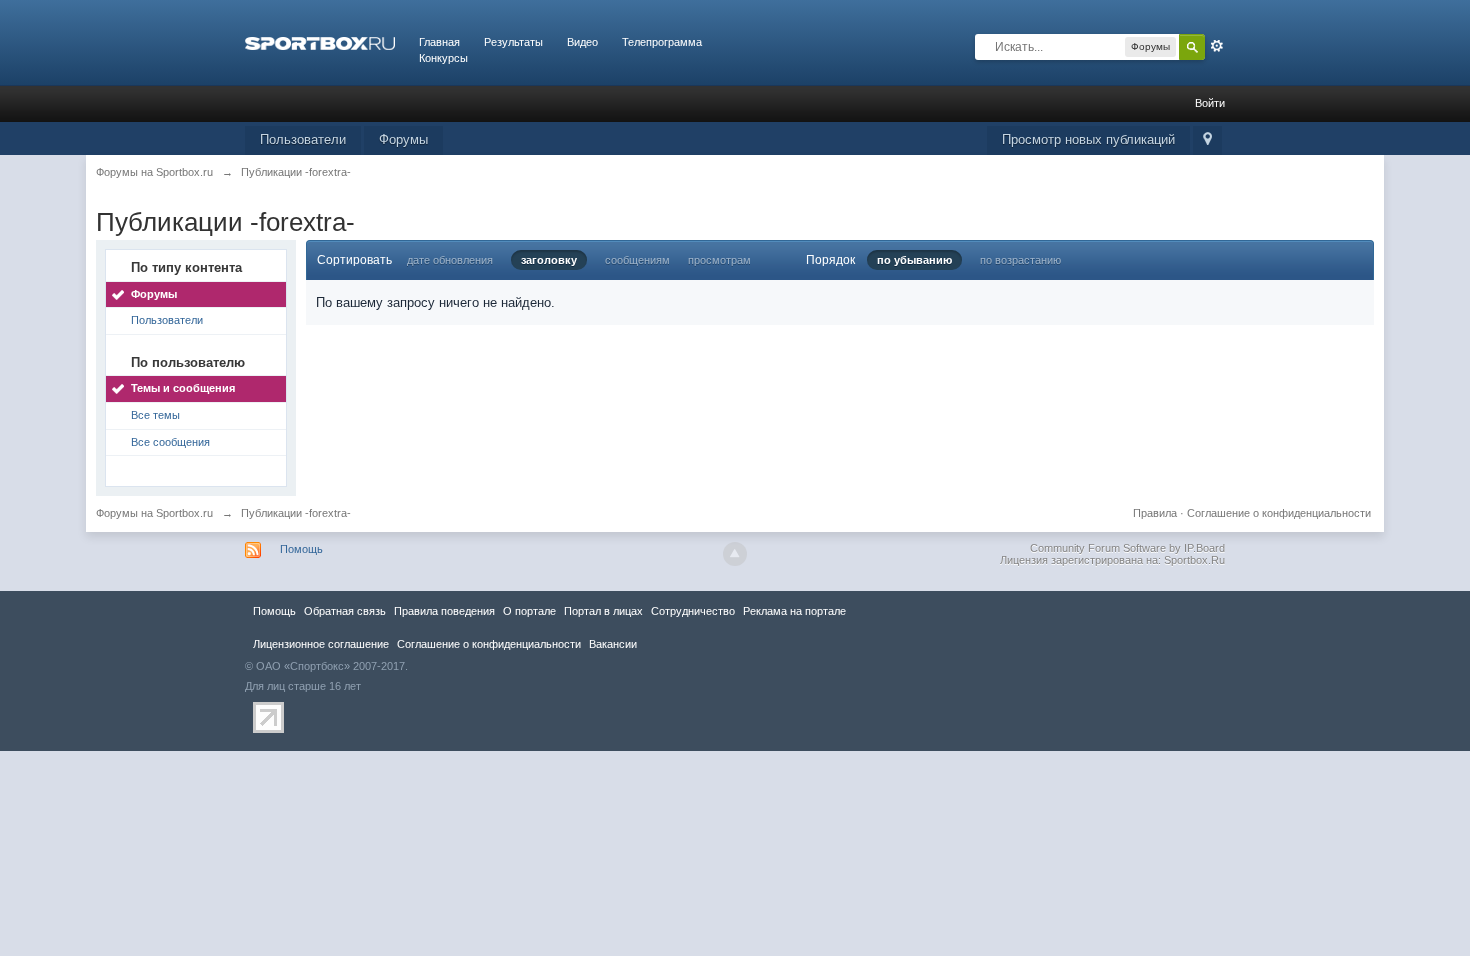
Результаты (513, 42)
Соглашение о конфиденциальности (1279, 513)
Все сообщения (170, 442)
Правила (1155, 513)
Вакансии (613, 644)
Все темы (155, 415)
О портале (529, 611)
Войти (1210, 103)
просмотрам (719, 260)
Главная (439, 42)
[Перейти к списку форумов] (320, 42)
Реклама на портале (794, 611)
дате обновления (450, 260)
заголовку (549, 260)
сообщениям (637, 260)
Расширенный (1217, 46)
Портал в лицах (603, 611)
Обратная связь (345, 611)
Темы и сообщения (183, 388)
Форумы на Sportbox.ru (154, 513)
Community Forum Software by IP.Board (1127, 548)
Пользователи (303, 139)
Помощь (301, 549)
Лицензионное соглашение (321, 644)
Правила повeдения (444, 611)
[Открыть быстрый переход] (1207, 140)
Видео (582, 42)
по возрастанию (1020, 260)
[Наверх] (735, 554)
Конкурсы (443, 58)
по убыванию (914, 260)
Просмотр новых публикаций (1088, 139)
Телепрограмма (662, 42)
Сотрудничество (693, 611)
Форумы (403, 139)
